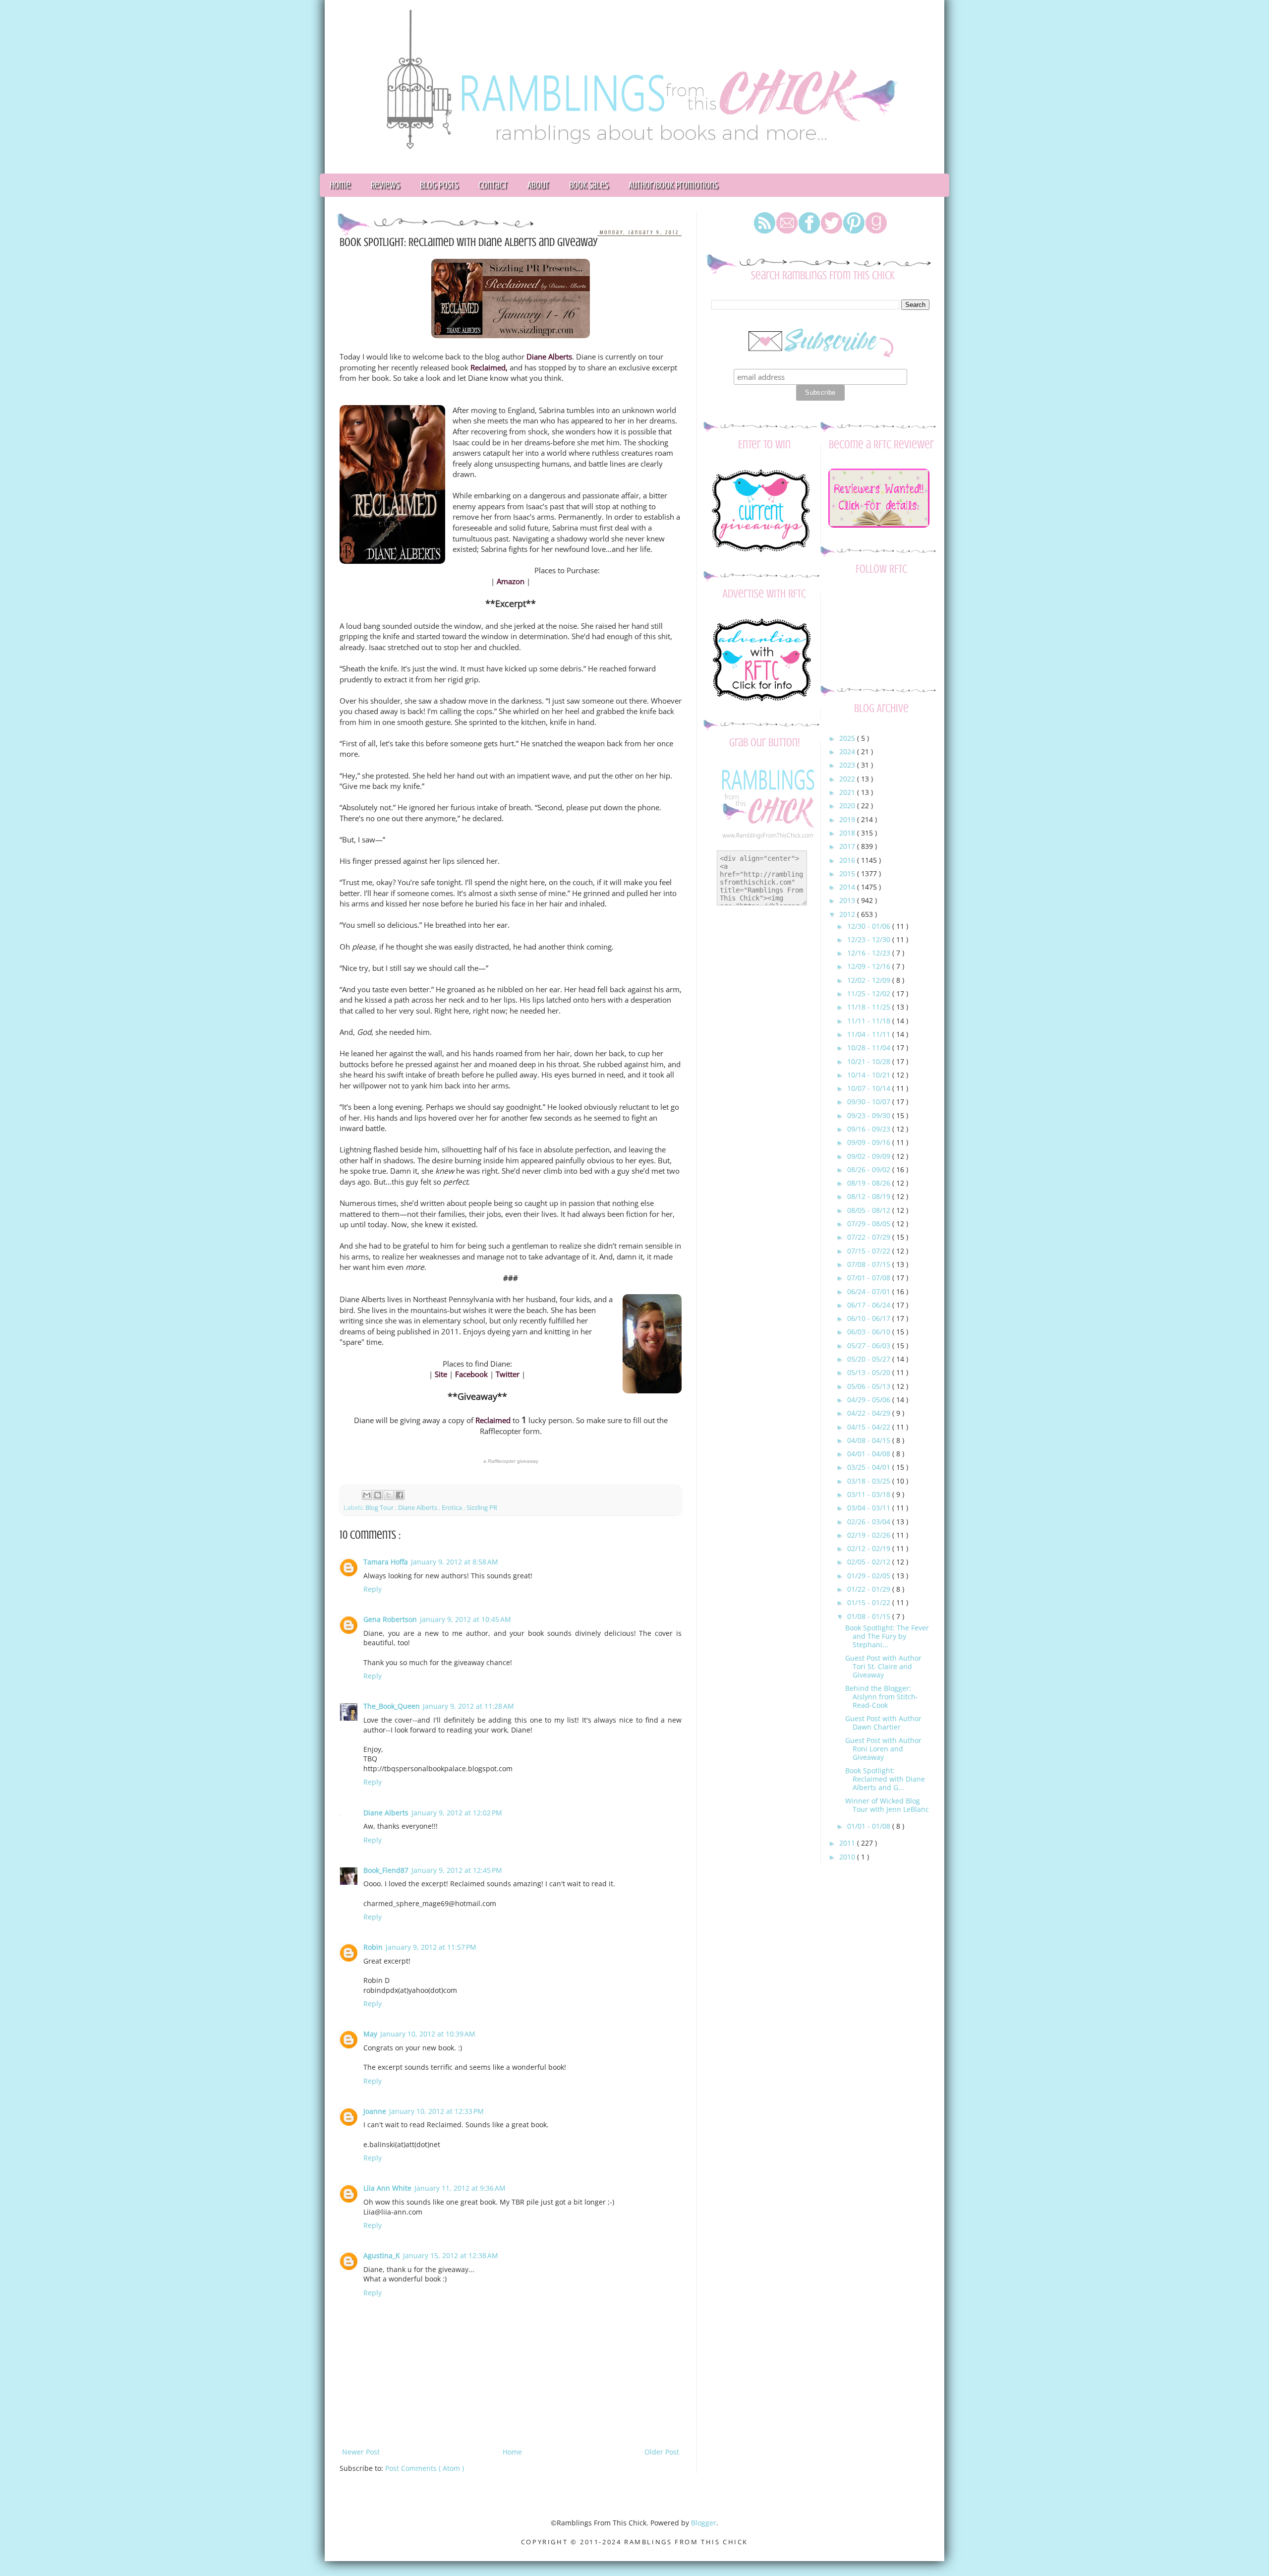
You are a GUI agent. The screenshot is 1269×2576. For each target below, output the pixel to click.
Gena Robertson (390, 1619)
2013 (848, 900)
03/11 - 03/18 (870, 1494)
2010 (848, 1857)
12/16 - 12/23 (870, 953)
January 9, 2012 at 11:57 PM (431, 1947)
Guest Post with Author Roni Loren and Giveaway (883, 1749)
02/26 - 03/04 (870, 1522)
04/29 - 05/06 (870, 1400)
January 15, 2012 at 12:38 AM (451, 2255)
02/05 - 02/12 (870, 1562)
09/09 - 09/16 (870, 1142)
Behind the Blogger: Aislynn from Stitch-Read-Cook (882, 1697)
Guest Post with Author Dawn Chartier (883, 1723)
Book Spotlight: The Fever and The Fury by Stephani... (887, 1636)
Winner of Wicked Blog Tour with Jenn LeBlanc (887, 1805)
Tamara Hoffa (386, 1562)
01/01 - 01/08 (870, 1826)
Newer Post (361, 2452)
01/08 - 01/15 (870, 1616)
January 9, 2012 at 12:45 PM (457, 1870)
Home (340, 185)
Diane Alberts (418, 1508)
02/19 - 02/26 (870, 1535)
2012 (848, 914)
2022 (848, 779)
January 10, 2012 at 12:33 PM (436, 2111)
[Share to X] (389, 1495)
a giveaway (511, 1461)
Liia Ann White (387, 2188)
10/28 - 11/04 (870, 1048)
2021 (848, 792)
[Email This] (367, 1495)
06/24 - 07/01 (870, 1291)
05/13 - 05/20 (870, 1372)
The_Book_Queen (392, 1706)
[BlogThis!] (378, 1495)
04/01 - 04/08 (870, 1454)
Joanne (375, 2111)
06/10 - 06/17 (870, 1318)
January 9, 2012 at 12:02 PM (457, 1813)
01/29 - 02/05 (870, 1576)
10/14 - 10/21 (870, 1075)
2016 (848, 860)
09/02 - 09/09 (870, 1156)
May (370, 2034)
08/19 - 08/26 (870, 1183)
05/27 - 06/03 (870, 1346)
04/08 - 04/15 (870, 1440)
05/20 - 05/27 (870, 1359)
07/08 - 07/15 (870, 1264)
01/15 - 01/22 (870, 1602)
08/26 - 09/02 (870, 1169)
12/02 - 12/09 (870, 980)
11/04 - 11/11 (870, 1034)
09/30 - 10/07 (870, 1102)
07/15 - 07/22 (870, 1251)
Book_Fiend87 (386, 1870)
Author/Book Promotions (673, 185)
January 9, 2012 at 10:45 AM (465, 1619)
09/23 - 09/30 (870, 1115)
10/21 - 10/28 (870, 1061)
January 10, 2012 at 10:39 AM (428, 2034)
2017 (848, 846)
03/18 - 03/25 (870, 1481)
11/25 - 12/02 (870, 993)
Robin (373, 1947)
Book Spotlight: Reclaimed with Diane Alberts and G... (885, 1779)
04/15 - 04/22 (870, 1427)
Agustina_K (382, 2255)
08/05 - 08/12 (870, 1210)
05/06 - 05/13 (870, 1386)
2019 (848, 819)
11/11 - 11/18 (870, 1021)
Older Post (662, 2452)
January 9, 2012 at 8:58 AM (455, 1562)
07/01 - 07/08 (870, 1278)
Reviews (385, 185)
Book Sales (589, 185)
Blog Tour (380, 1508)
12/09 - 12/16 (870, 966)
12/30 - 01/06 (870, 926)
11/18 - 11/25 (870, 1007)
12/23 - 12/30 (870, 939)
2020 (848, 806)
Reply (373, 1589)
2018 (848, 833)
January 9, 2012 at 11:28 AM (468, 1706)
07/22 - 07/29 (870, 1237)
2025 (848, 738)
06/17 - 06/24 (870, 1305)
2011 (848, 1843)
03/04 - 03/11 (870, 1508)
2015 (848, 873)
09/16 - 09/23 (870, 1129)
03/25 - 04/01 (870, 1467)
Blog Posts (439, 185)
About (538, 185)
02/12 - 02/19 (870, 1548)
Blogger (704, 2523)
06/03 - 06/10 (870, 1332)
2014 (848, 887)
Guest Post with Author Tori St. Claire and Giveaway (883, 1666)
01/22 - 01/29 (870, 1589)
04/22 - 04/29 (870, 1413)
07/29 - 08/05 (870, 1224)
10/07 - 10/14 (870, 1088)
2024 (848, 751)
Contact (493, 185)
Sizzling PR (482, 1508)
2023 (848, 765)
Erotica (453, 1508)
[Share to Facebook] (400, 1495)
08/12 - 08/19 (870, 1196)
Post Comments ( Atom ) (425, 2468)
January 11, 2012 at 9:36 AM (460, 2188)
